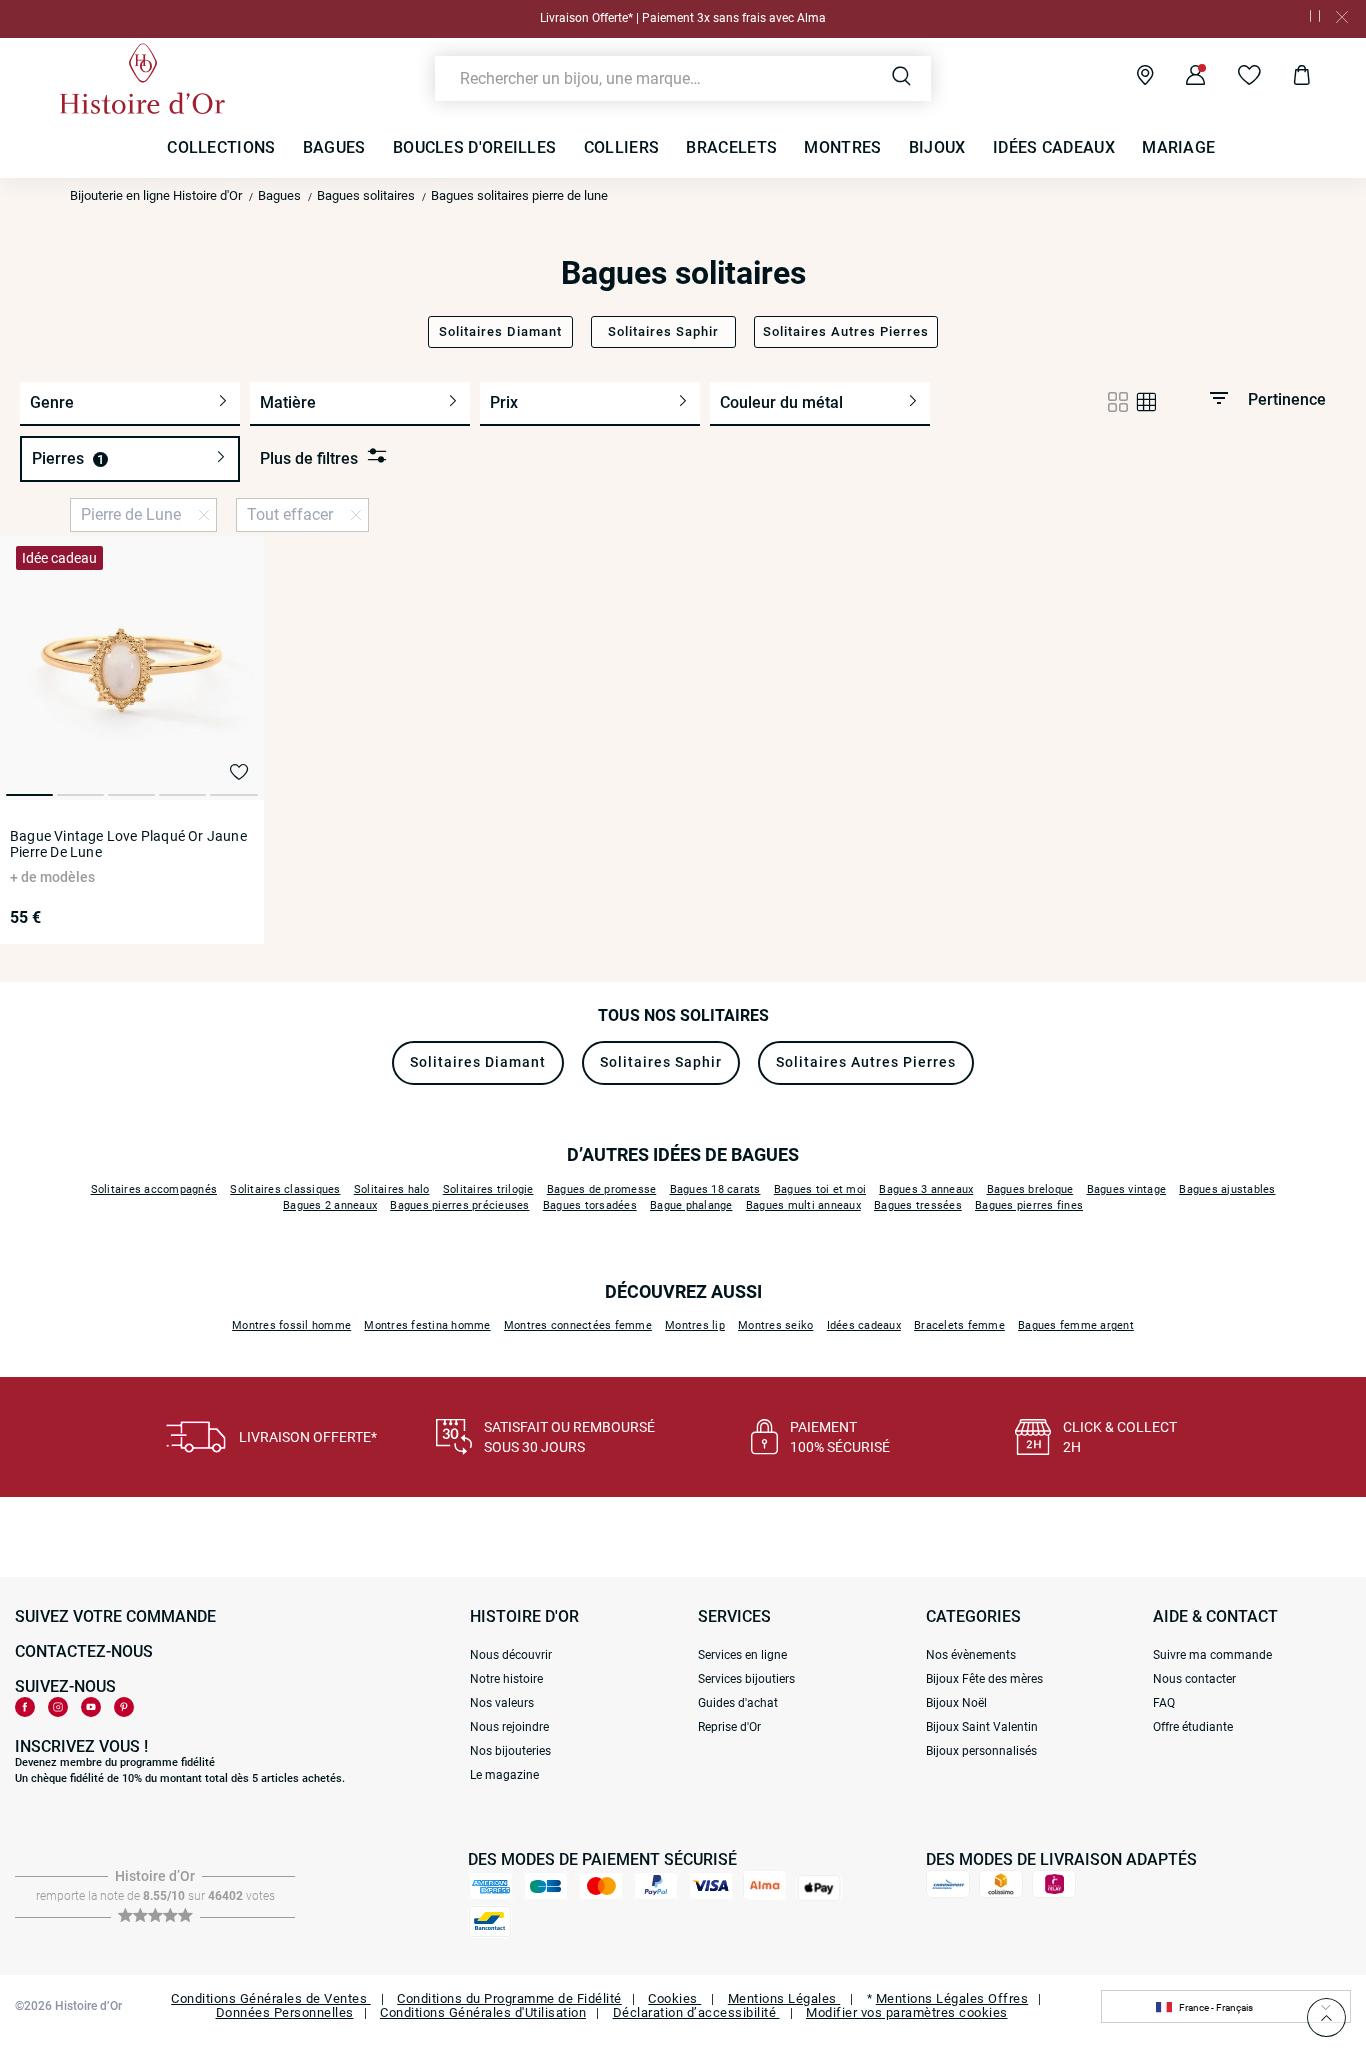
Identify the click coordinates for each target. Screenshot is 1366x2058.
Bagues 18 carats (715, 1189)
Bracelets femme (959, 1325)
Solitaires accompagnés (154, 1189)
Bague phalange (691, 1205)
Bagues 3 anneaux (926, 1189)
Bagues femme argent (1076, 1325)
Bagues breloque (1030, 1189)
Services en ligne (742, 1655)
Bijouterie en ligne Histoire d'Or (156, 195)
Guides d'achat (738, 1703)
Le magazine (504, 1775)
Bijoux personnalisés (981, 1751)
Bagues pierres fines (1029, 1205)
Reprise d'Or (729, 1727)
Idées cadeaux (864, 1325)
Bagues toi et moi (820, 1189)
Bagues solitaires (366, 195)
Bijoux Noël (956, 1703)
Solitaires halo (392, 1189)
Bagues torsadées (590, 1205)
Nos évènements (971, 1655)
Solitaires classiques (285, 1189)
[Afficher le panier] (1286, 78)
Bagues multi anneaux (803, 1205)
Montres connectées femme (578, 1325)
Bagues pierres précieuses (459, 1205)
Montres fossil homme (291, 1325)
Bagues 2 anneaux (330, 1205)
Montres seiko (775, 1325)
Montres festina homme (427, 1325)
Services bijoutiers (746, 1679)
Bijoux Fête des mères (984, 1679)
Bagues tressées (918, 1205)
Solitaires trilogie (488, 1189)
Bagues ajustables (1227, 1189)
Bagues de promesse (602, 1189)
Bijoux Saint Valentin (982, 1727)
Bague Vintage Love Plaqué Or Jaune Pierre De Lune (128, 844)
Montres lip (695, 1325)
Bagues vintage (1127, 1189)
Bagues (279, 195)
